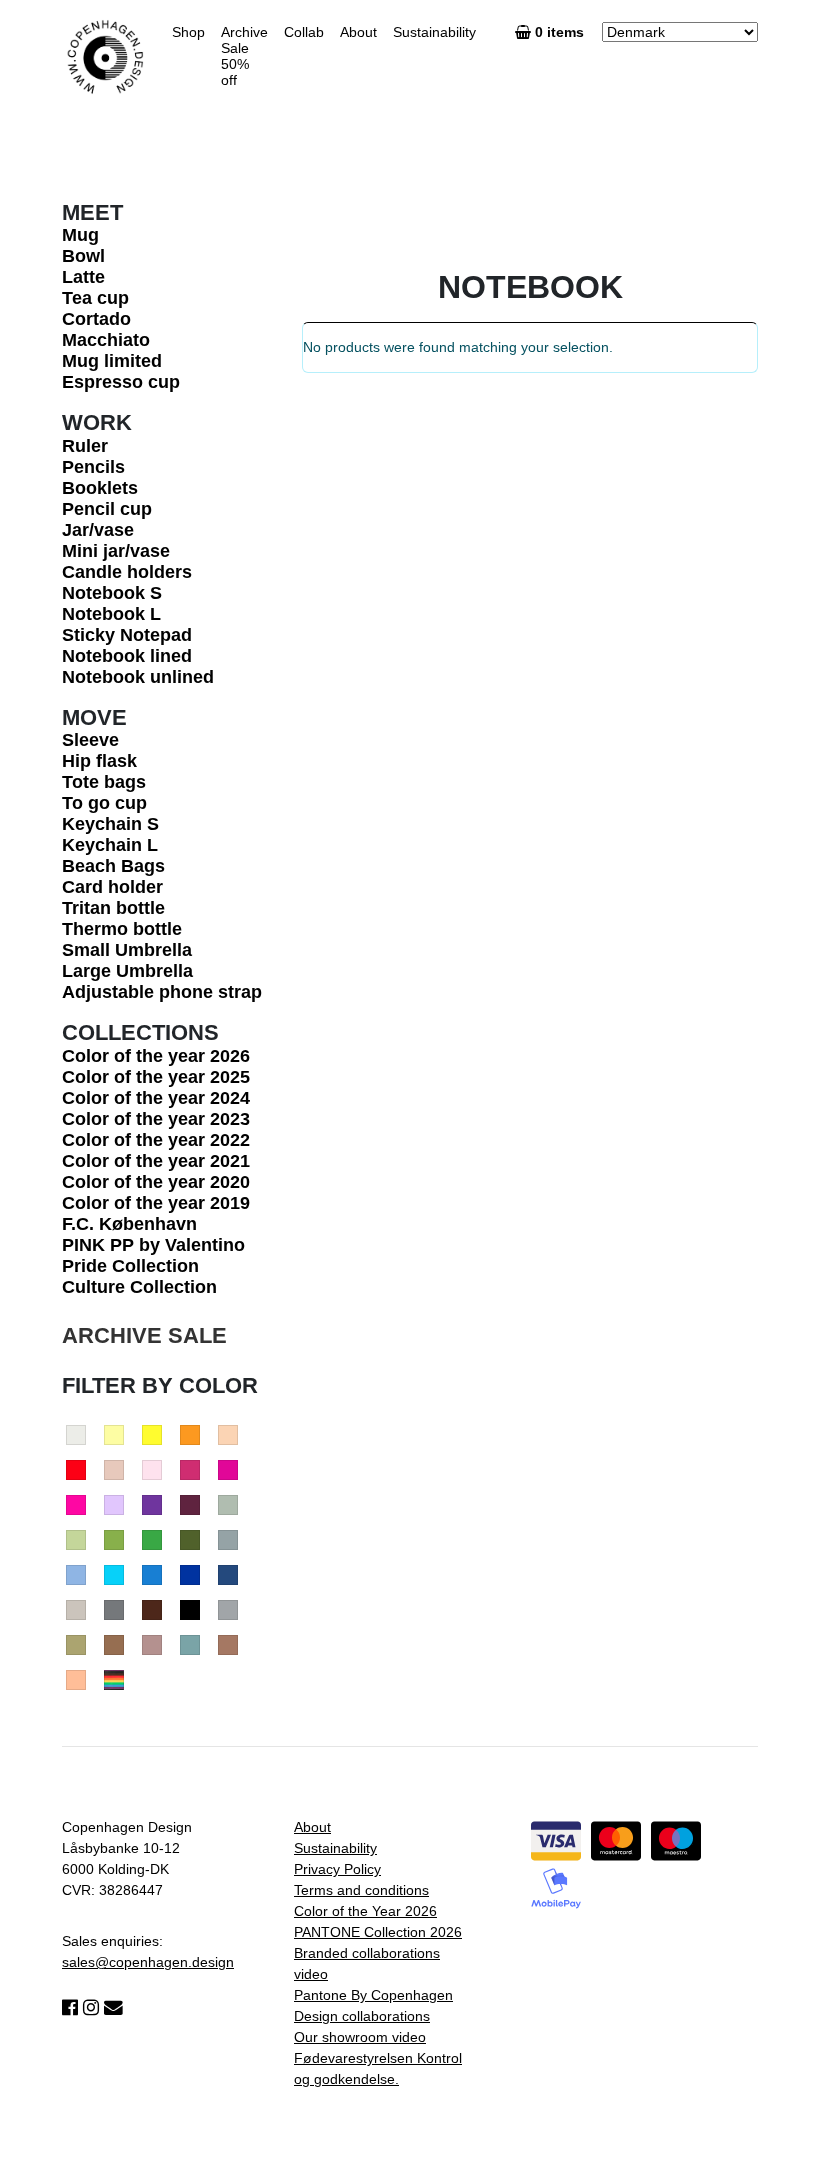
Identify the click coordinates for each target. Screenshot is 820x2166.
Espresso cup (121, 382)
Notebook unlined (138, 677)
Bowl (83, 256)
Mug (80, 235)
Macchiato (106, 340)
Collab (304, 32)
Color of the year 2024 (156, 1098)
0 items (561, 32)
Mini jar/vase (116, 551)
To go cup (104, 803)
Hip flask (99, 761)
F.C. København (129, 1224)
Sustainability (434, 32)
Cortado (96, 319)
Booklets (100, 488)
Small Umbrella (127, 950)
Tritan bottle (113, 908)
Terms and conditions (361, 1890)
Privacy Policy (337, 1869)
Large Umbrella (127, 971)
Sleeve (90, 740)
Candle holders (127, 572)
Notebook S (112, 593)
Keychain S (110, 824)
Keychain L (110, 845)
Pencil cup (107, 509)
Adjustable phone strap (162, 992)
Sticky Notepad (127, 635)
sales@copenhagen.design (148, 1962)
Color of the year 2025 (156, 1077)
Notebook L (111, 614)
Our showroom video (360, 2037)
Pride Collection (130, 1266)
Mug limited (112, 361)
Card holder (112, 887)
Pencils (93, 467)
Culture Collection (139, 1287)
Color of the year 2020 (156, 1182)
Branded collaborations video (367, 1963)
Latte (83, 277)
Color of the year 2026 (156, 1056)
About (358, 32)
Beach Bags (113, 866)
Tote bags (104, 782)
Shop (188, 32)
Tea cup (95, 298)
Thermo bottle (122, 929)
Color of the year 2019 (156, 1203)
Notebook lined (127, 656)
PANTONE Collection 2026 (378, 1932)
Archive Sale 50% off (244, 56)
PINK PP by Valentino (153, 1245)
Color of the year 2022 (156, 1140)
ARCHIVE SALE (144, 1335)
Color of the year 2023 (156, 1119)
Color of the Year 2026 (365, 1911)
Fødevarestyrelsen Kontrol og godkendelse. (378, 2068)
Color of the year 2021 (156, 1161)
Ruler (85, 446)
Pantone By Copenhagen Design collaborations (373, 2005)
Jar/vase (98, 530)
